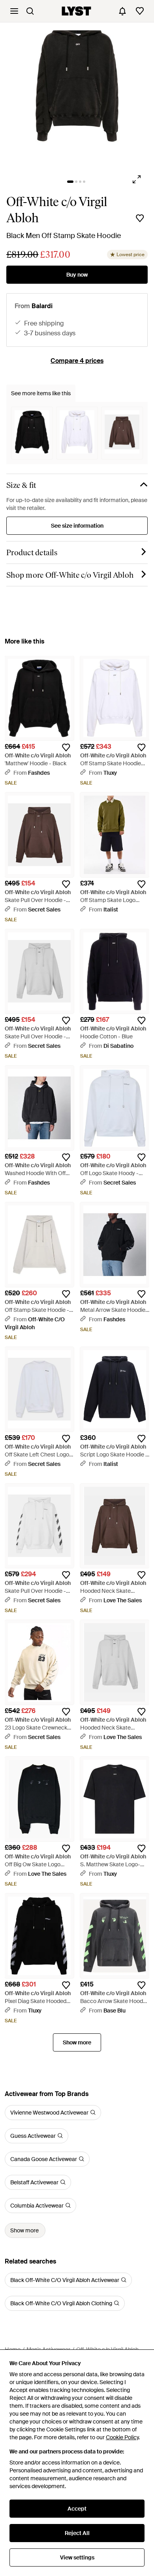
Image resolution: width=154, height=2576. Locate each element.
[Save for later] (140, 218)
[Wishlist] (140, 11)
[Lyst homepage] (76, 11)
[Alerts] (122, 11)
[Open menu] (14, 11)
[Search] (30, 11)
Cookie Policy (122, 2437)
